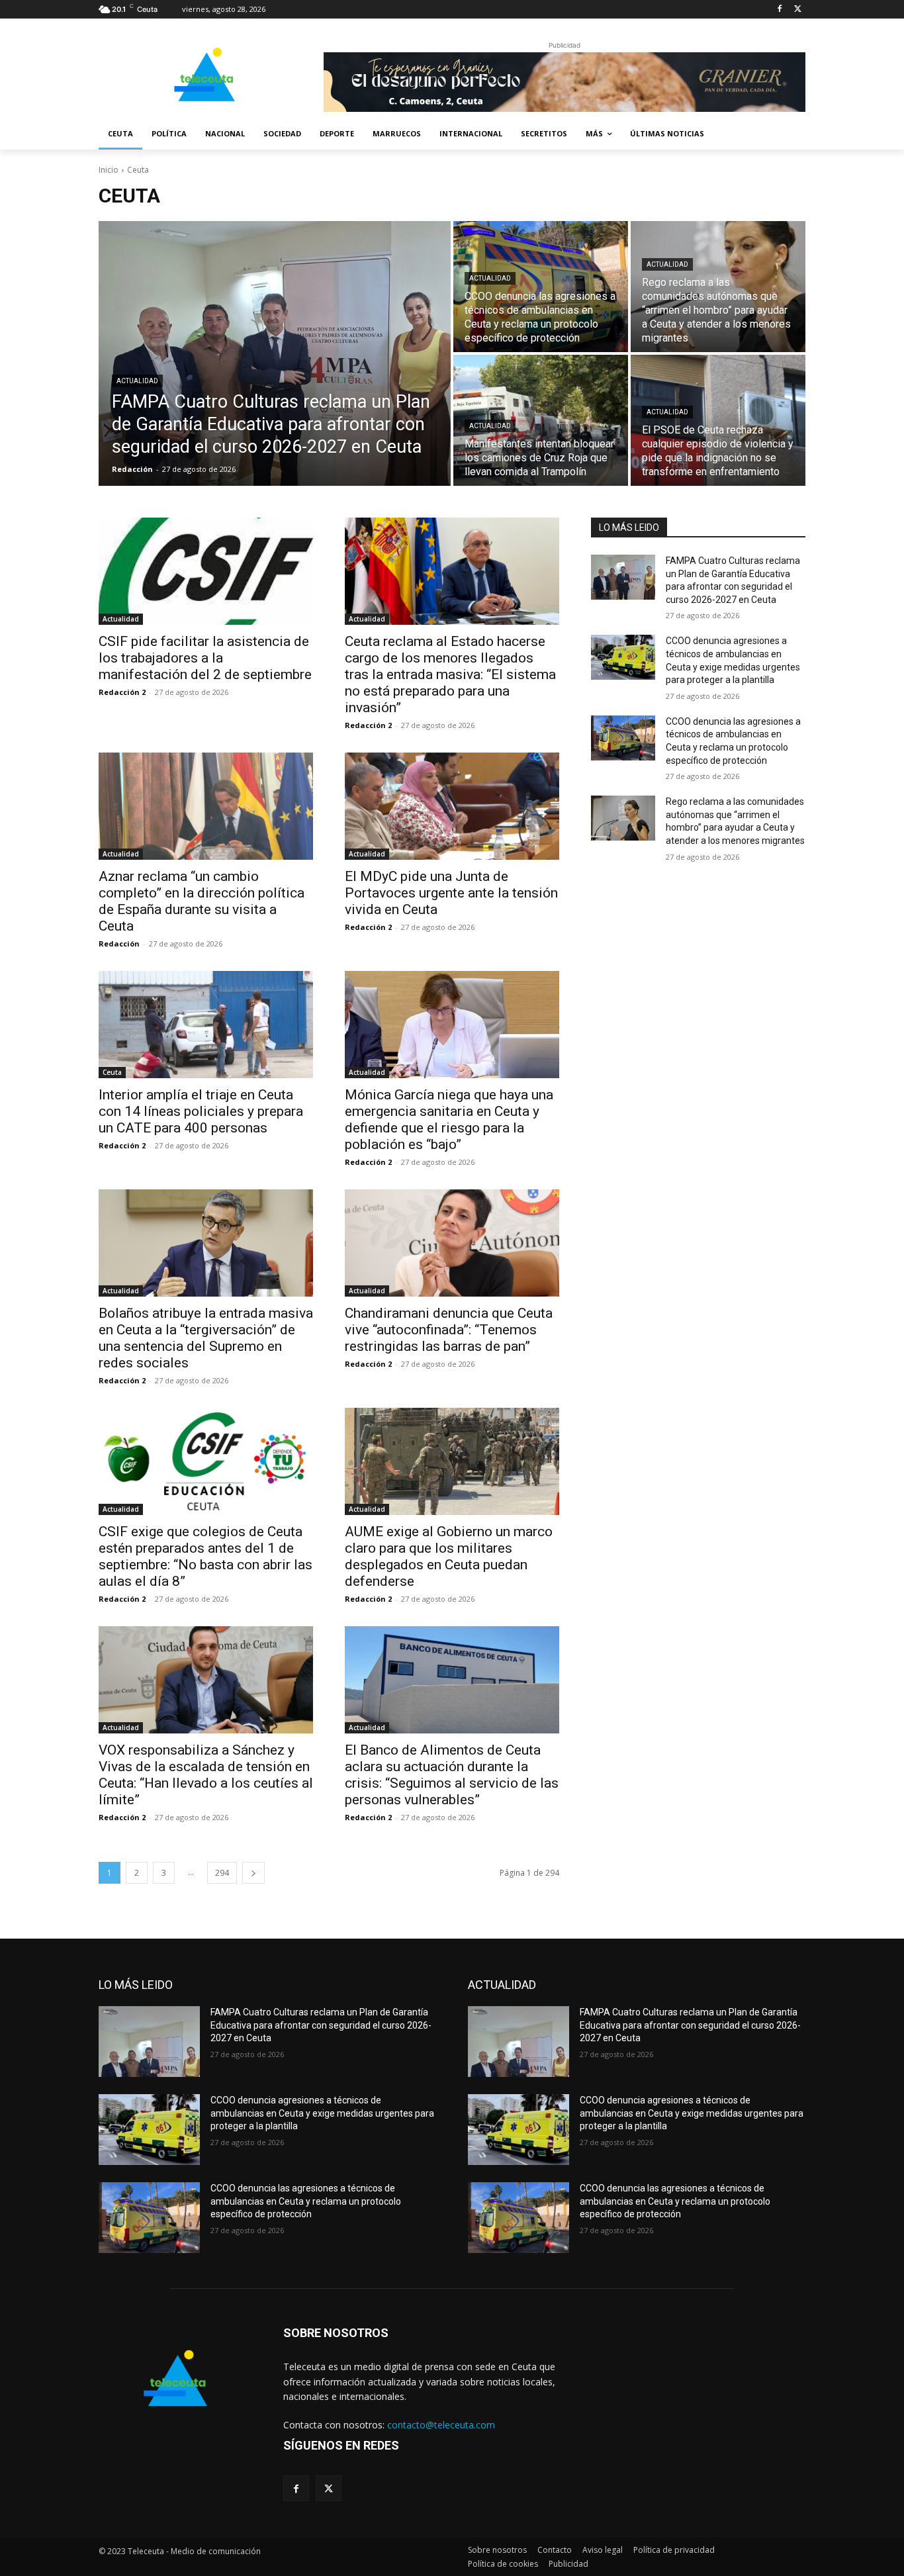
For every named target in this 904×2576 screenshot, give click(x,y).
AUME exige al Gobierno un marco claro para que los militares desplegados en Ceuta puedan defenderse (449, 1556)
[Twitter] (798, 10)
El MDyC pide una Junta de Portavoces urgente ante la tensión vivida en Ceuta (451, 893)
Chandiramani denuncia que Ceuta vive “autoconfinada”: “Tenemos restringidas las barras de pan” (449, 1330)
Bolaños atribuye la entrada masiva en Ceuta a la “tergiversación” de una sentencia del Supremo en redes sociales (206, 1338)
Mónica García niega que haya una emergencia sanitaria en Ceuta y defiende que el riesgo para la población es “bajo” (449, 1120)
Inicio (109, 170)
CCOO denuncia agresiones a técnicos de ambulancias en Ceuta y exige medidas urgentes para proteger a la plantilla (322, 2113)
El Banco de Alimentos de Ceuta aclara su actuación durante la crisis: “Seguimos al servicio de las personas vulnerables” (452, 1775)
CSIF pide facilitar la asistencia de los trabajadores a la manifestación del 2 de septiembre (205, 658)
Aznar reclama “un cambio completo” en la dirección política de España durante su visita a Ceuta (202, 901)
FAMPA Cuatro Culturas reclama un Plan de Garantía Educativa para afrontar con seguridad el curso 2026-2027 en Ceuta (321, 2025)
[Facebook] (779, 10)
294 (222, 1873)
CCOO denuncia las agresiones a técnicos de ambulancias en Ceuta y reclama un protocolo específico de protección (306, 2201)
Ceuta (112, 1072)
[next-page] (253, 1873)
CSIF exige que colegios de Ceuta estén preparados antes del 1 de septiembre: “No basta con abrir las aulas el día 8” (205, 1556)
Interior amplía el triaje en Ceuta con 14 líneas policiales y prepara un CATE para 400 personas (201, 1111)
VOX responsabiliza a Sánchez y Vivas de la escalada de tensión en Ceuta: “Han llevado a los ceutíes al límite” (206, 1775)
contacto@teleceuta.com (441, 2425)
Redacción (119, 943)
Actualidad (137, 381)
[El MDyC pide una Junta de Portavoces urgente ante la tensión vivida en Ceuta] (452, 806)
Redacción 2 (122, 692)
